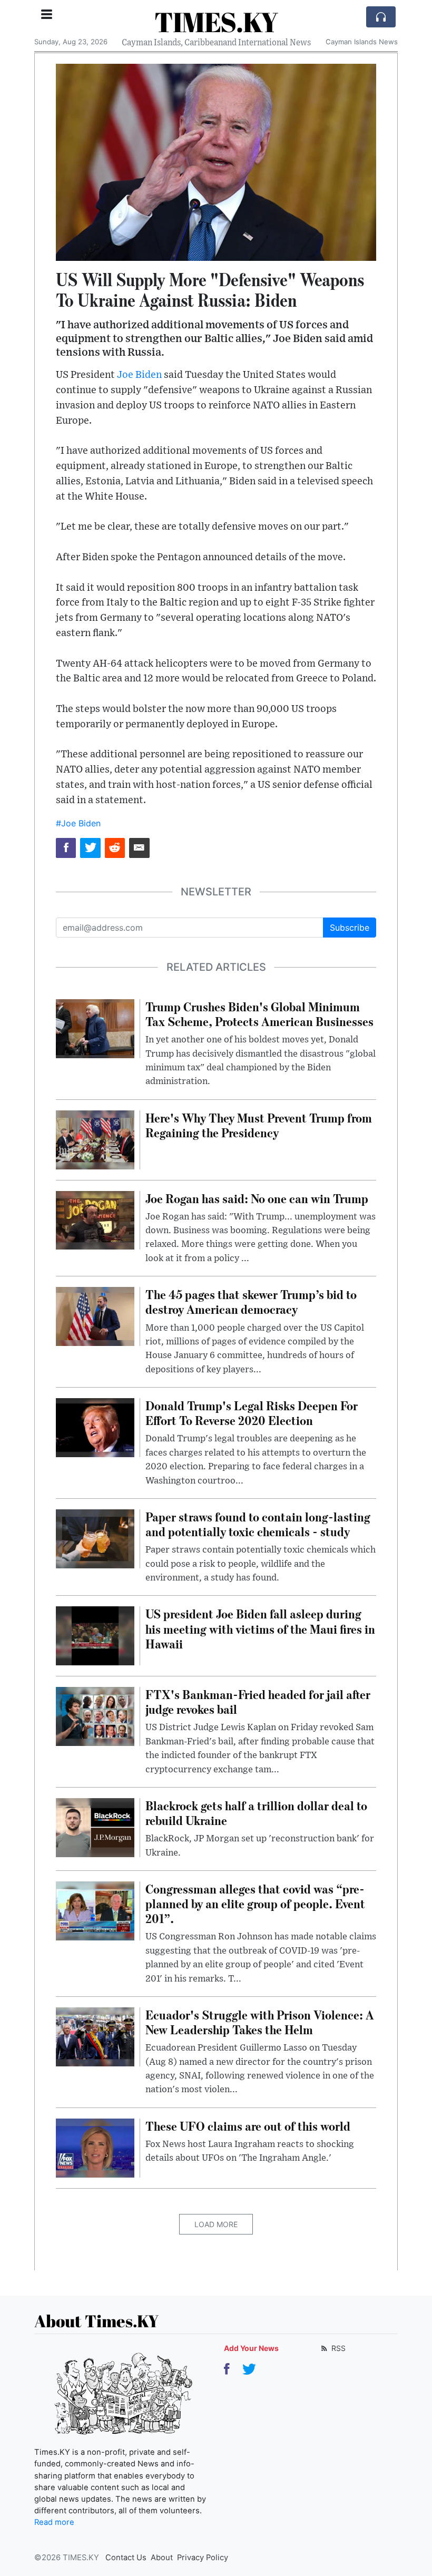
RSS (337, 2348)
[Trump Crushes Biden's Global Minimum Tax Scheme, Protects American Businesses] (95, 1028)
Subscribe (350, 928)
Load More (216, 2224)
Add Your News (251, 2348)
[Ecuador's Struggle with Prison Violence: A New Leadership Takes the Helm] (95, 2036)
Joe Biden (139, 375)
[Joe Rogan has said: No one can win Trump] (95, 1219)
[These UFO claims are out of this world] (95, 2147)
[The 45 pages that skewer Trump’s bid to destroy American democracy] (95, 1315)
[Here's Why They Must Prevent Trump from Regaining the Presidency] (95, 1139)
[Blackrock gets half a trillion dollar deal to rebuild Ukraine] (95, 1827)
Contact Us (126, 2558)
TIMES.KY (216, 22)
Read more (54, 2522)
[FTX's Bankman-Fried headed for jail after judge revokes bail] (95, 1715)
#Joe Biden (78, 823)
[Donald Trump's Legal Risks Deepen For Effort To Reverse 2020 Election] (95, 1427)
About (162, 2558)
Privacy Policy (203, 2558)
